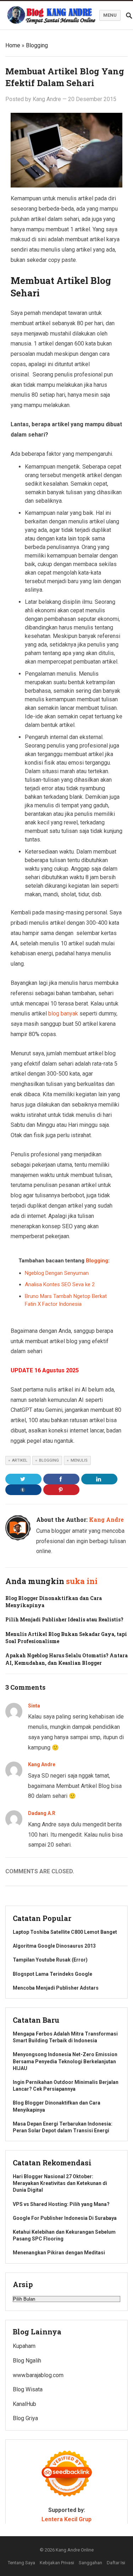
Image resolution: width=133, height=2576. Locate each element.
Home (13, 45)
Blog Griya (25, 2418)
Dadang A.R (42, 1813)
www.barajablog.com (38, 2375)
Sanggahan (90, 2563)
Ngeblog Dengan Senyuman (57, 1273)
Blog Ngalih (27, 2361)
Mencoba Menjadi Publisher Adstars (56, 1988)
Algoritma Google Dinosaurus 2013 (54, 1946)
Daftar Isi (116, 2563)
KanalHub (24, 2404)
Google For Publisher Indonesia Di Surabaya (65, 2218)
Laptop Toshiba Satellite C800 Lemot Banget (65, 1932)
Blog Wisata (28, 2389)
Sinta (34, 1706)
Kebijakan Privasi (57, 2563)
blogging (49, 1460)
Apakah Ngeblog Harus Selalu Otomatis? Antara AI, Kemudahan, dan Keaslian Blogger (66, 1659)
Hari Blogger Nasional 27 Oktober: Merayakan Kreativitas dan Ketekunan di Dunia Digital (60, 2183)
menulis (79, 1460)
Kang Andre (47, 99)
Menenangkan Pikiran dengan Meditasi (59, 2253)
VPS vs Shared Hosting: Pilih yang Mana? (61, 2204)
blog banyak (63, 1013)
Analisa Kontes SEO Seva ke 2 (60, 1284)
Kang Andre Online (75, 2550)
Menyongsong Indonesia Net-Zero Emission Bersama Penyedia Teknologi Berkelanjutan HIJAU (65, 2061)
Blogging (37, 45)
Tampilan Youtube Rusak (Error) (50, 1960)
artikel (20, 1460)
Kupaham (24, 2346)
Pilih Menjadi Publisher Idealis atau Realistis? (64, 1619)
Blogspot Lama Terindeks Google (52, 1974)
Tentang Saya (21, 2563)
